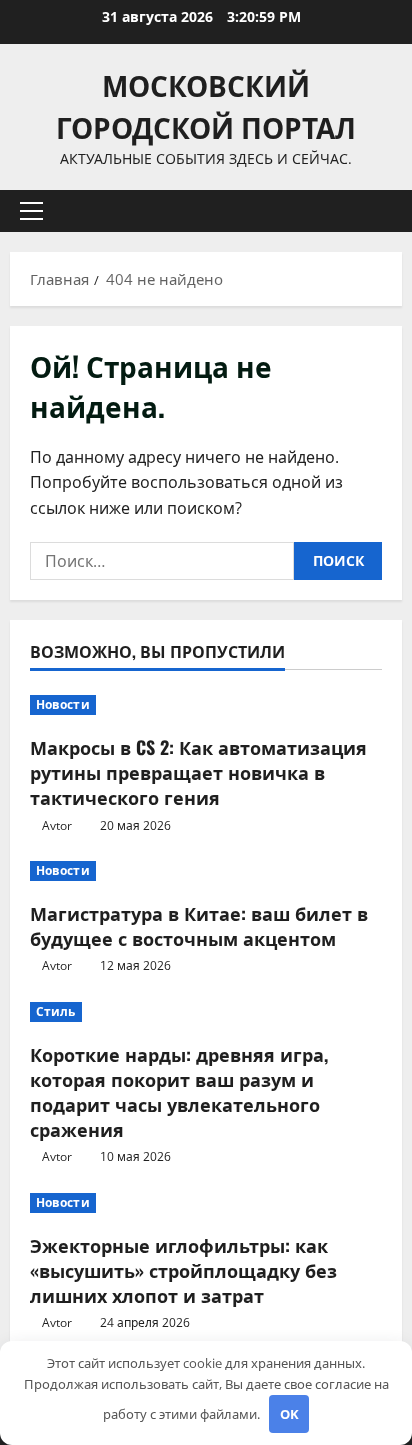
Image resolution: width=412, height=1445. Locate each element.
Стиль (56, 1011)
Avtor (57, 825)
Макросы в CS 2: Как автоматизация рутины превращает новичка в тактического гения (198, 772)
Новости (63, 704)
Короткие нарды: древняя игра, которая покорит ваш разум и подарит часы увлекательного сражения (179, 1092)
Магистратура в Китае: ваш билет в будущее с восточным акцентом (199, 925)
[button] (31, 211)
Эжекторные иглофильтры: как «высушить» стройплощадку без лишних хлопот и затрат (183, 1270)
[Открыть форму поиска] (377, 211)
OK (289, 1414)
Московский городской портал (206, 105)
